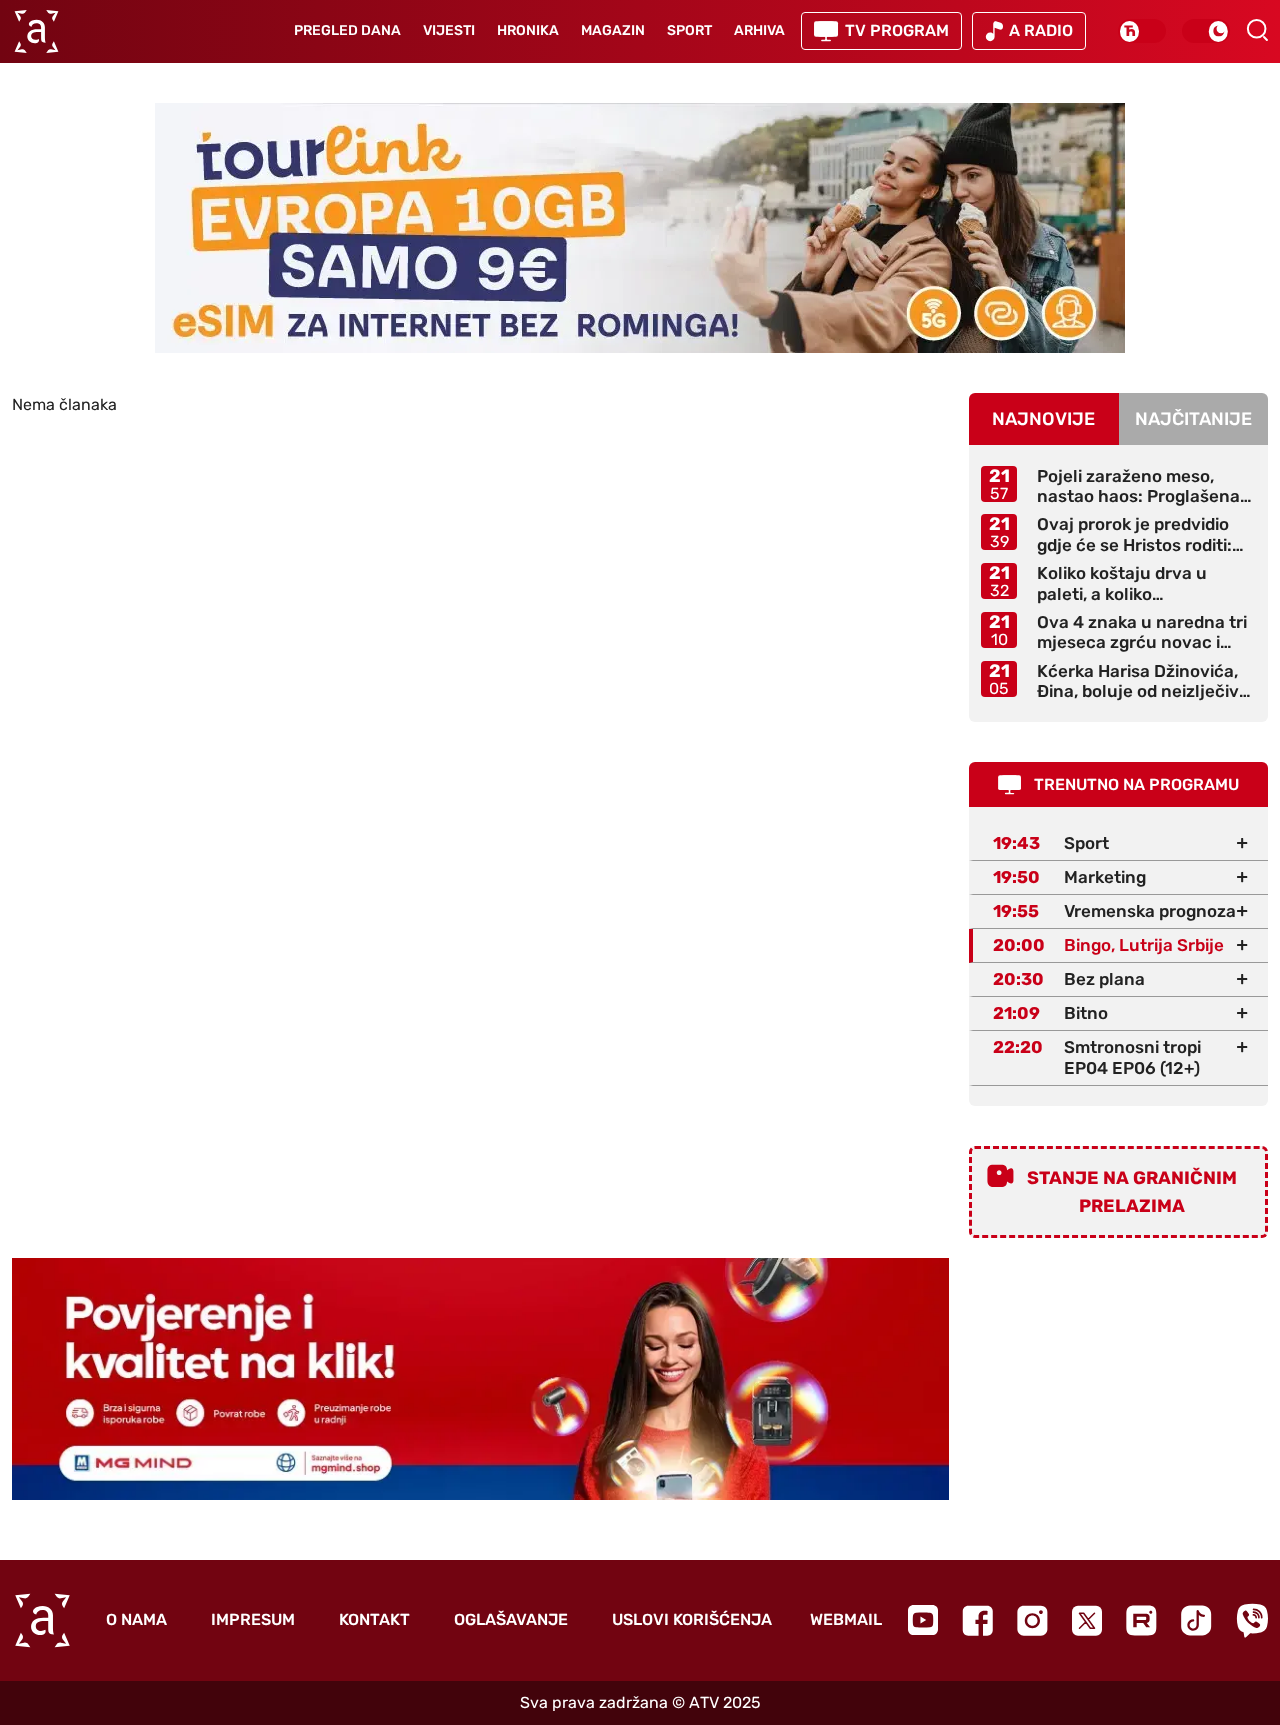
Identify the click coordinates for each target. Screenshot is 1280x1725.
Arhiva (759, 30)
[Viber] (1252, 1620)
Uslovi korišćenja (692, 1619)
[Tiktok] (1196, 1620)
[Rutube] (1141, 1620)
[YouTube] (923, 1620)
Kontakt (374, 1619)
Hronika (528, 30)
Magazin (613, 30)
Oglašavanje (511, 1619)
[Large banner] (640, 228)
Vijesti (449, 30)
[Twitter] (1087, 1620)
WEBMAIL (846, 1619)
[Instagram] (1032, 1620)
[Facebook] (977, 1620)
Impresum (253, 1619)
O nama (136, 1619)
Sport (689, 30)
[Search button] (1257, 30)
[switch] (1142, 31)
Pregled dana (347, 30)
